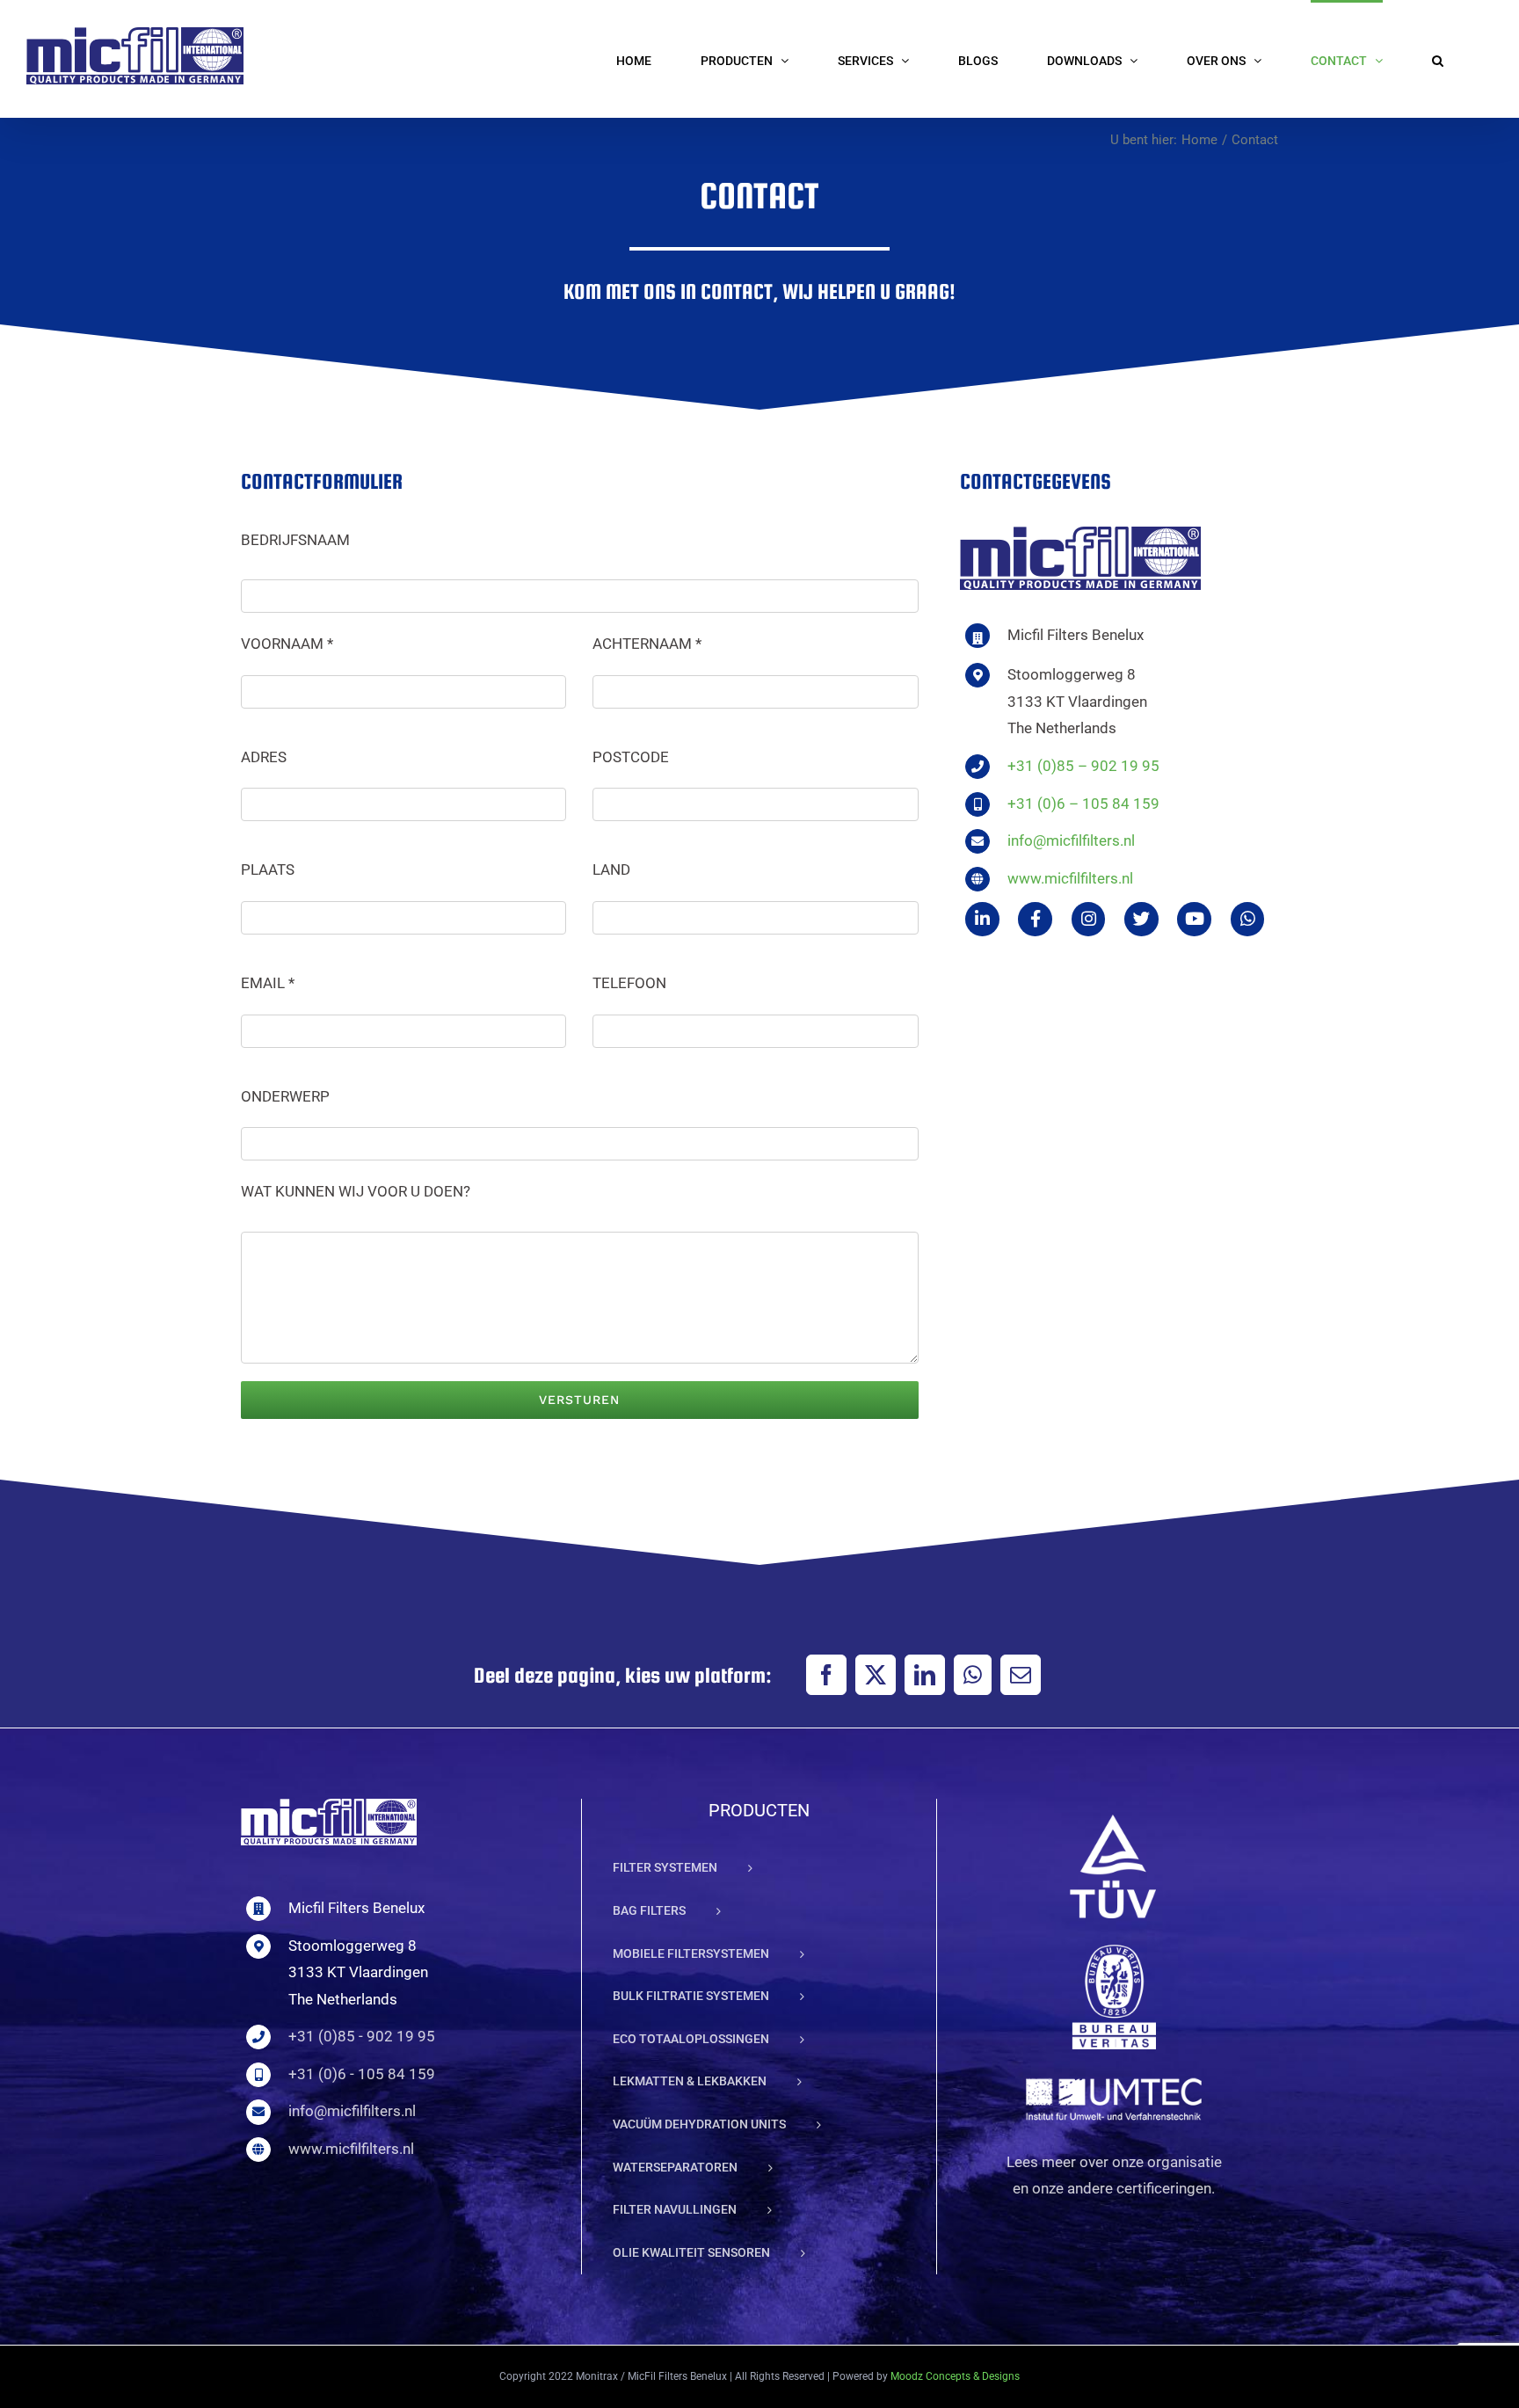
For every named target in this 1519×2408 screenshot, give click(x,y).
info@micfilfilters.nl (1071, 840)
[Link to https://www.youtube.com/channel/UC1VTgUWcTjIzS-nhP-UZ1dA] (1194, 919)
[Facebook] (826, 1675)
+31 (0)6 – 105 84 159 (1083, 804)
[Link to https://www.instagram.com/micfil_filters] (1089, 919)
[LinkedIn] (925, 1675)
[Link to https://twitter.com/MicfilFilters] (1141, 919)
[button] (1438, 59)
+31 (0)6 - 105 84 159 (362, 2074)
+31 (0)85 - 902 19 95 (362, 2036)
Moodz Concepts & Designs (955, 2376)
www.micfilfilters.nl (1070, 878)
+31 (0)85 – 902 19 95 (1083, 766)
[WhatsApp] (973, 1675)
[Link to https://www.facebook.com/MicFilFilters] (1035, 919)
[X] (876, 1675)
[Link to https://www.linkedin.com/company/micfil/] (982, 919)
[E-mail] (1021, 1675)
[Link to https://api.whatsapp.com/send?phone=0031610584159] (1248, 919)
